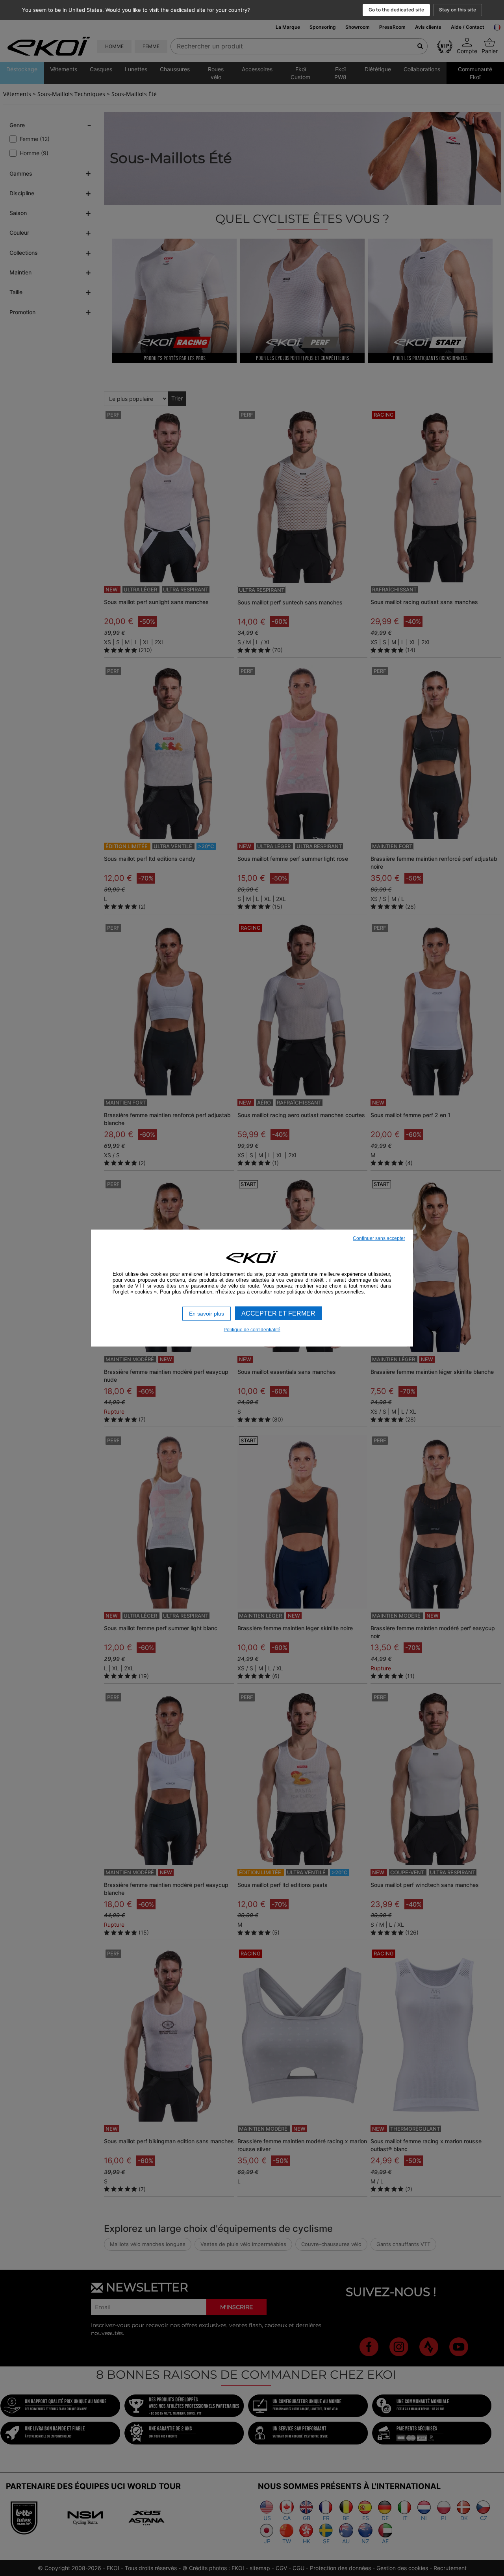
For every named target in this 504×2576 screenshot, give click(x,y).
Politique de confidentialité (252, 1329)
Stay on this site (458, 10)
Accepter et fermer (278, 1313)
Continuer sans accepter (379, 1238)
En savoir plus (207, 1314)
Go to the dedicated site (396, 10)
